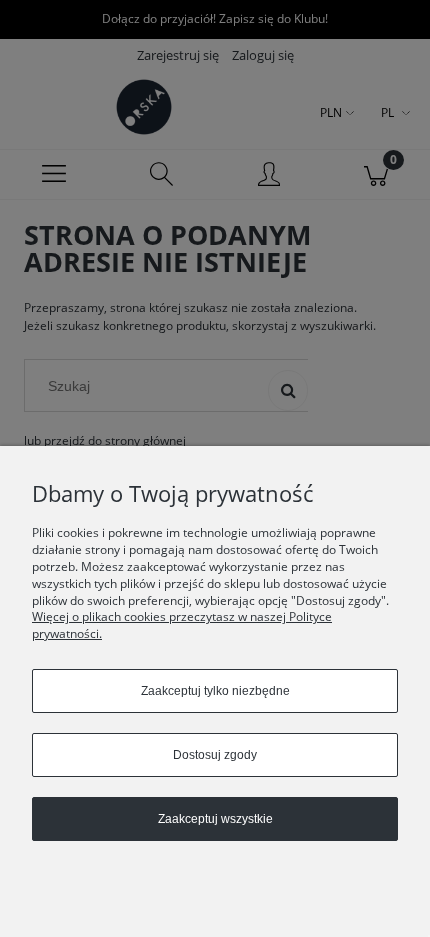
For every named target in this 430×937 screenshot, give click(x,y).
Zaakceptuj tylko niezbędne (215, 691)
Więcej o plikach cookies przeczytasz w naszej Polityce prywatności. (182, 625)
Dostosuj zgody (215, 755)
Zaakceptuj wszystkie (215, 819)
